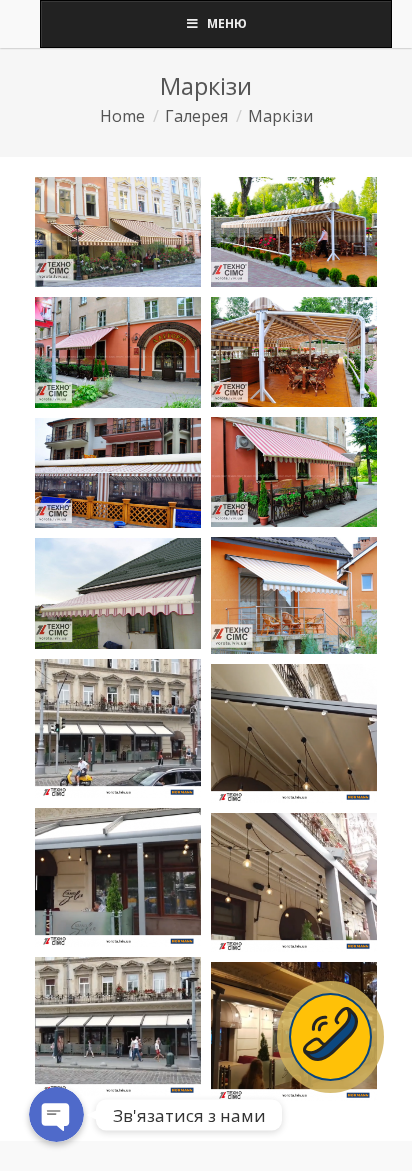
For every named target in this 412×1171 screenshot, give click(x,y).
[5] (118, 1026)
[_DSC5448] (294, 472)
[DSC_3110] (294, 595)
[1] (118, 728)
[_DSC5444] (118, 352)
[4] (294, 882)
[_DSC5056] (294, 352)
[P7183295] (118, 232)
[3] (118, 877)
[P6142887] (118, 593)
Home (122, 116)
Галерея (196, 116)
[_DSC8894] (118, 473)
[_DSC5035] (294, 232)
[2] (294, 733)
